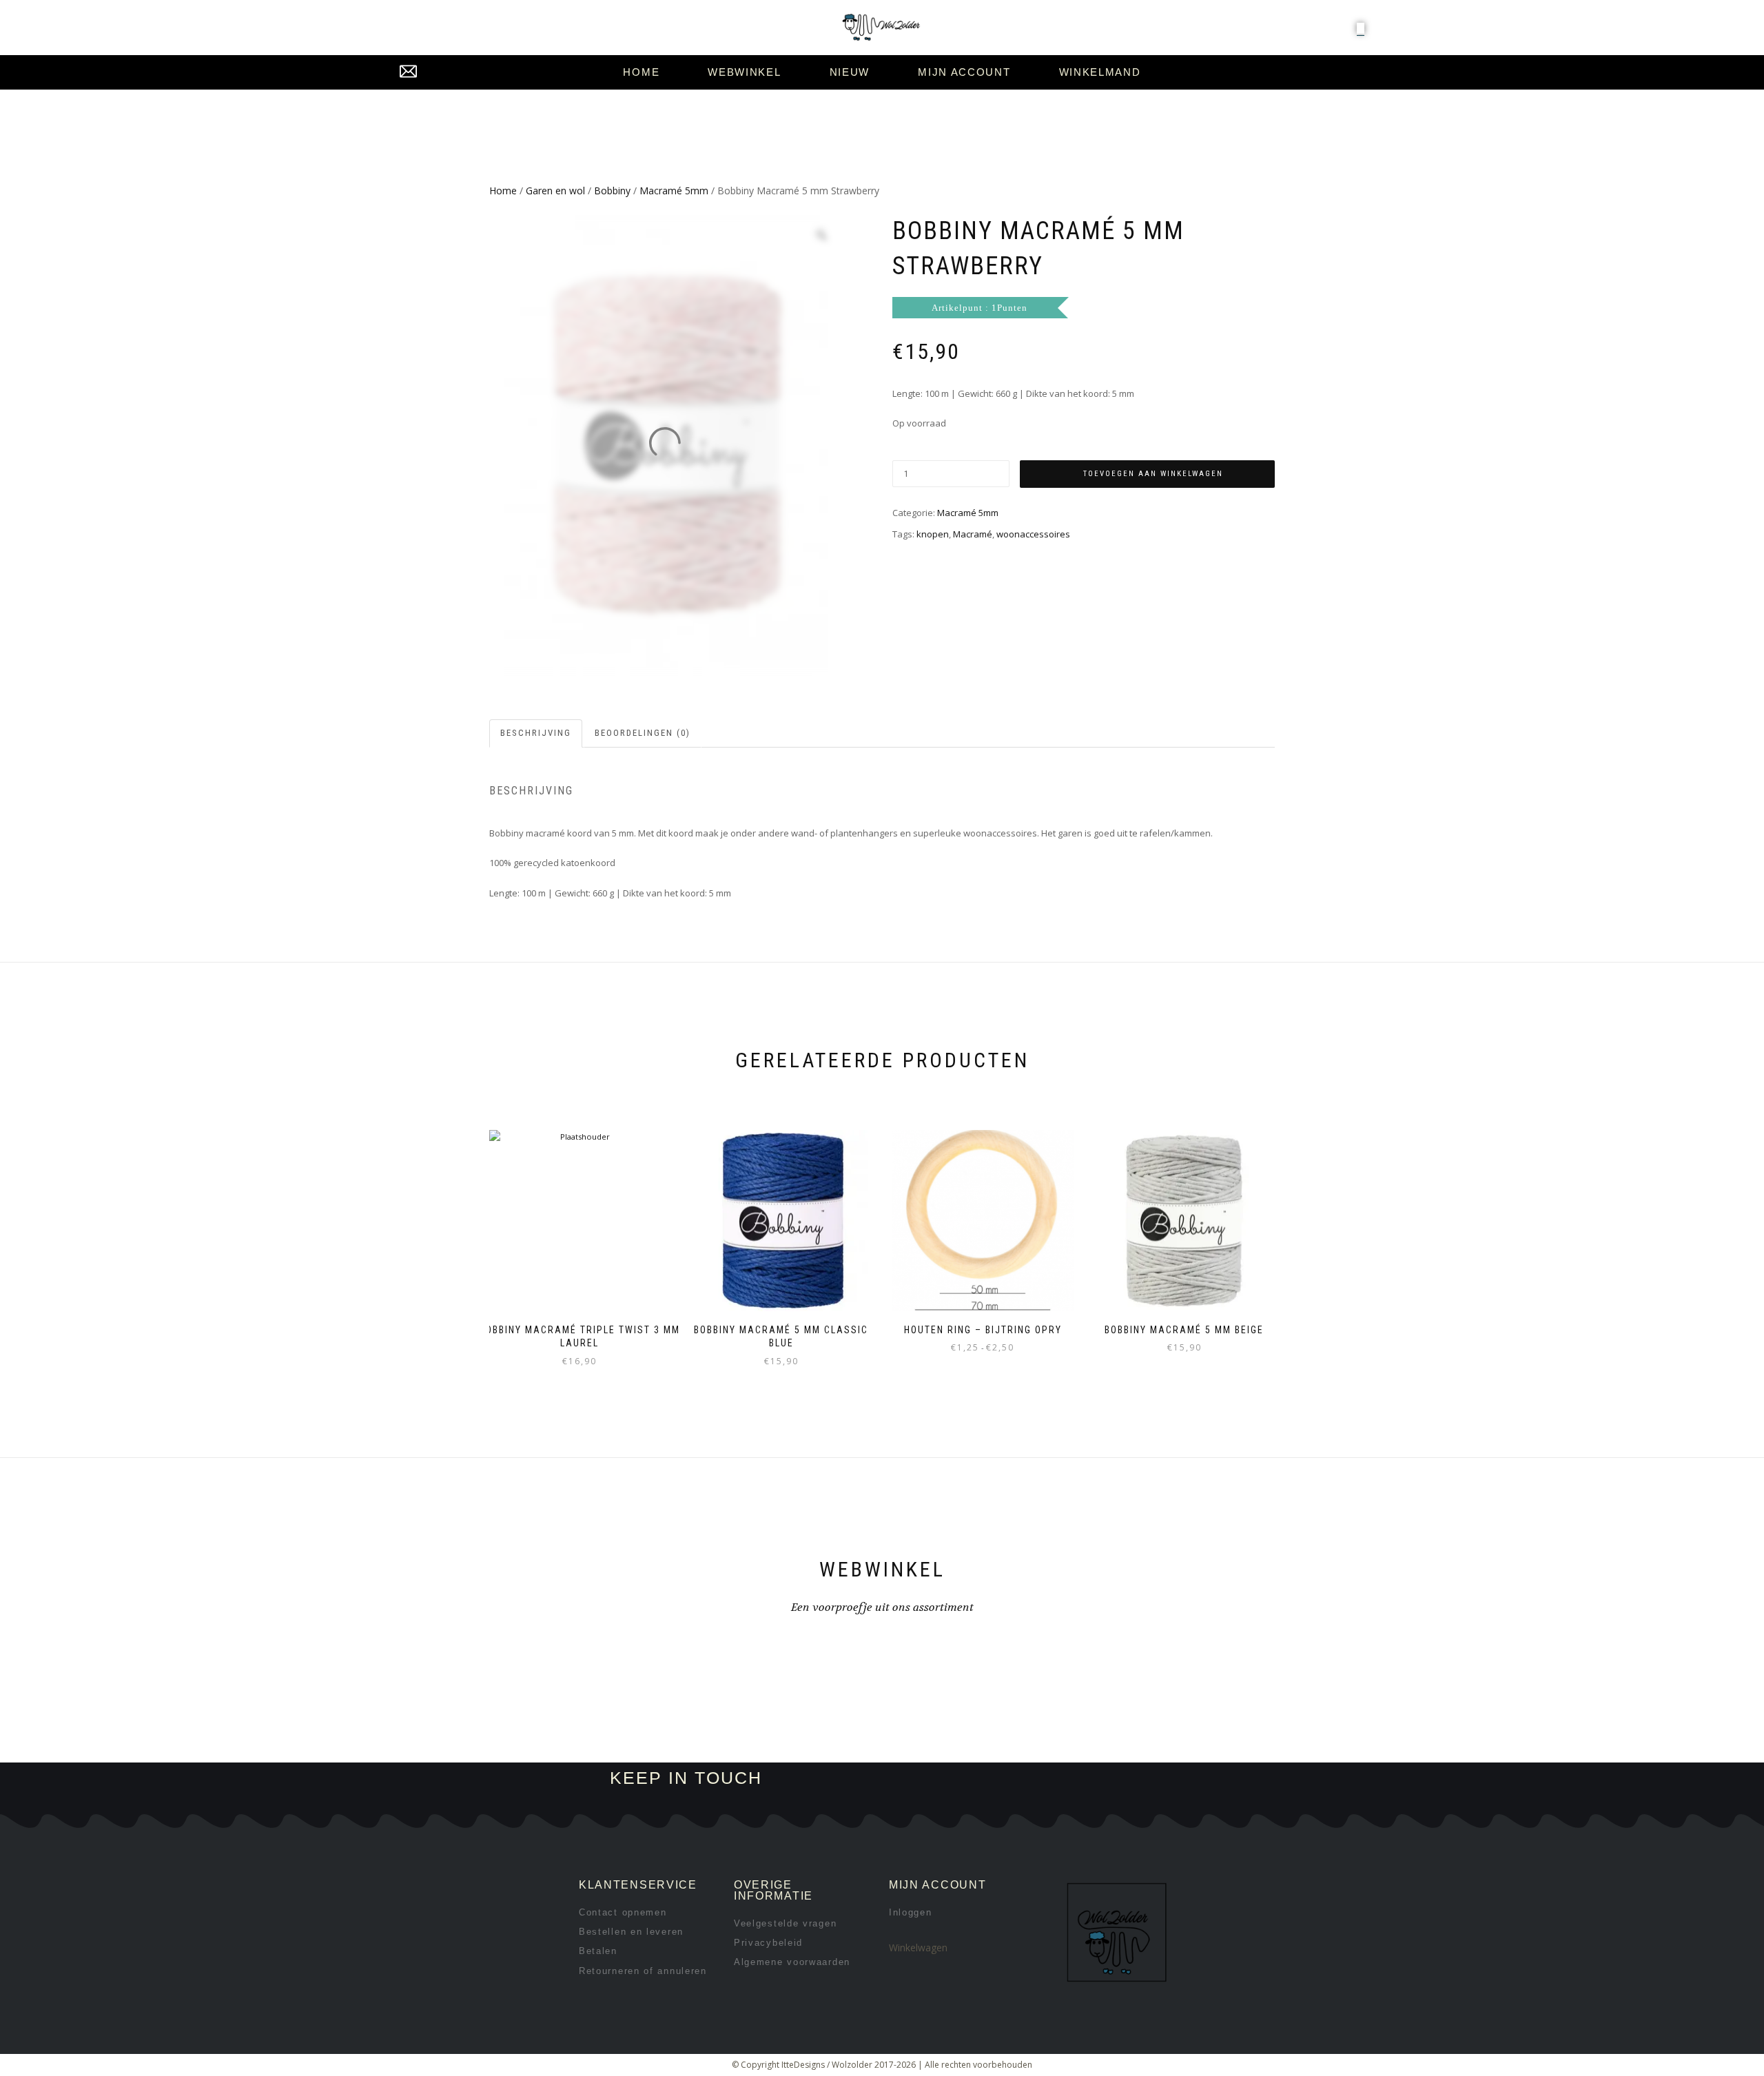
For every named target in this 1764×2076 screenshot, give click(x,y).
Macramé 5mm (674, 191)
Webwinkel (744, 72)
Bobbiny (612, 191)
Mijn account (964, 72)
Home (641, 72)
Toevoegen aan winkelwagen (1153, 474)
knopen (933, 534)
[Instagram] (1004, 1779)
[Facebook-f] (957, 1779)
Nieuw (850, 72)
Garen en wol (555, 191)
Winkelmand (1100, 72)
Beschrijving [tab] (536, 733)
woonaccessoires (1033, 534)
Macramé (973, 534)
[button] (1361, 28)
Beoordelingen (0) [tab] (643, 733)
